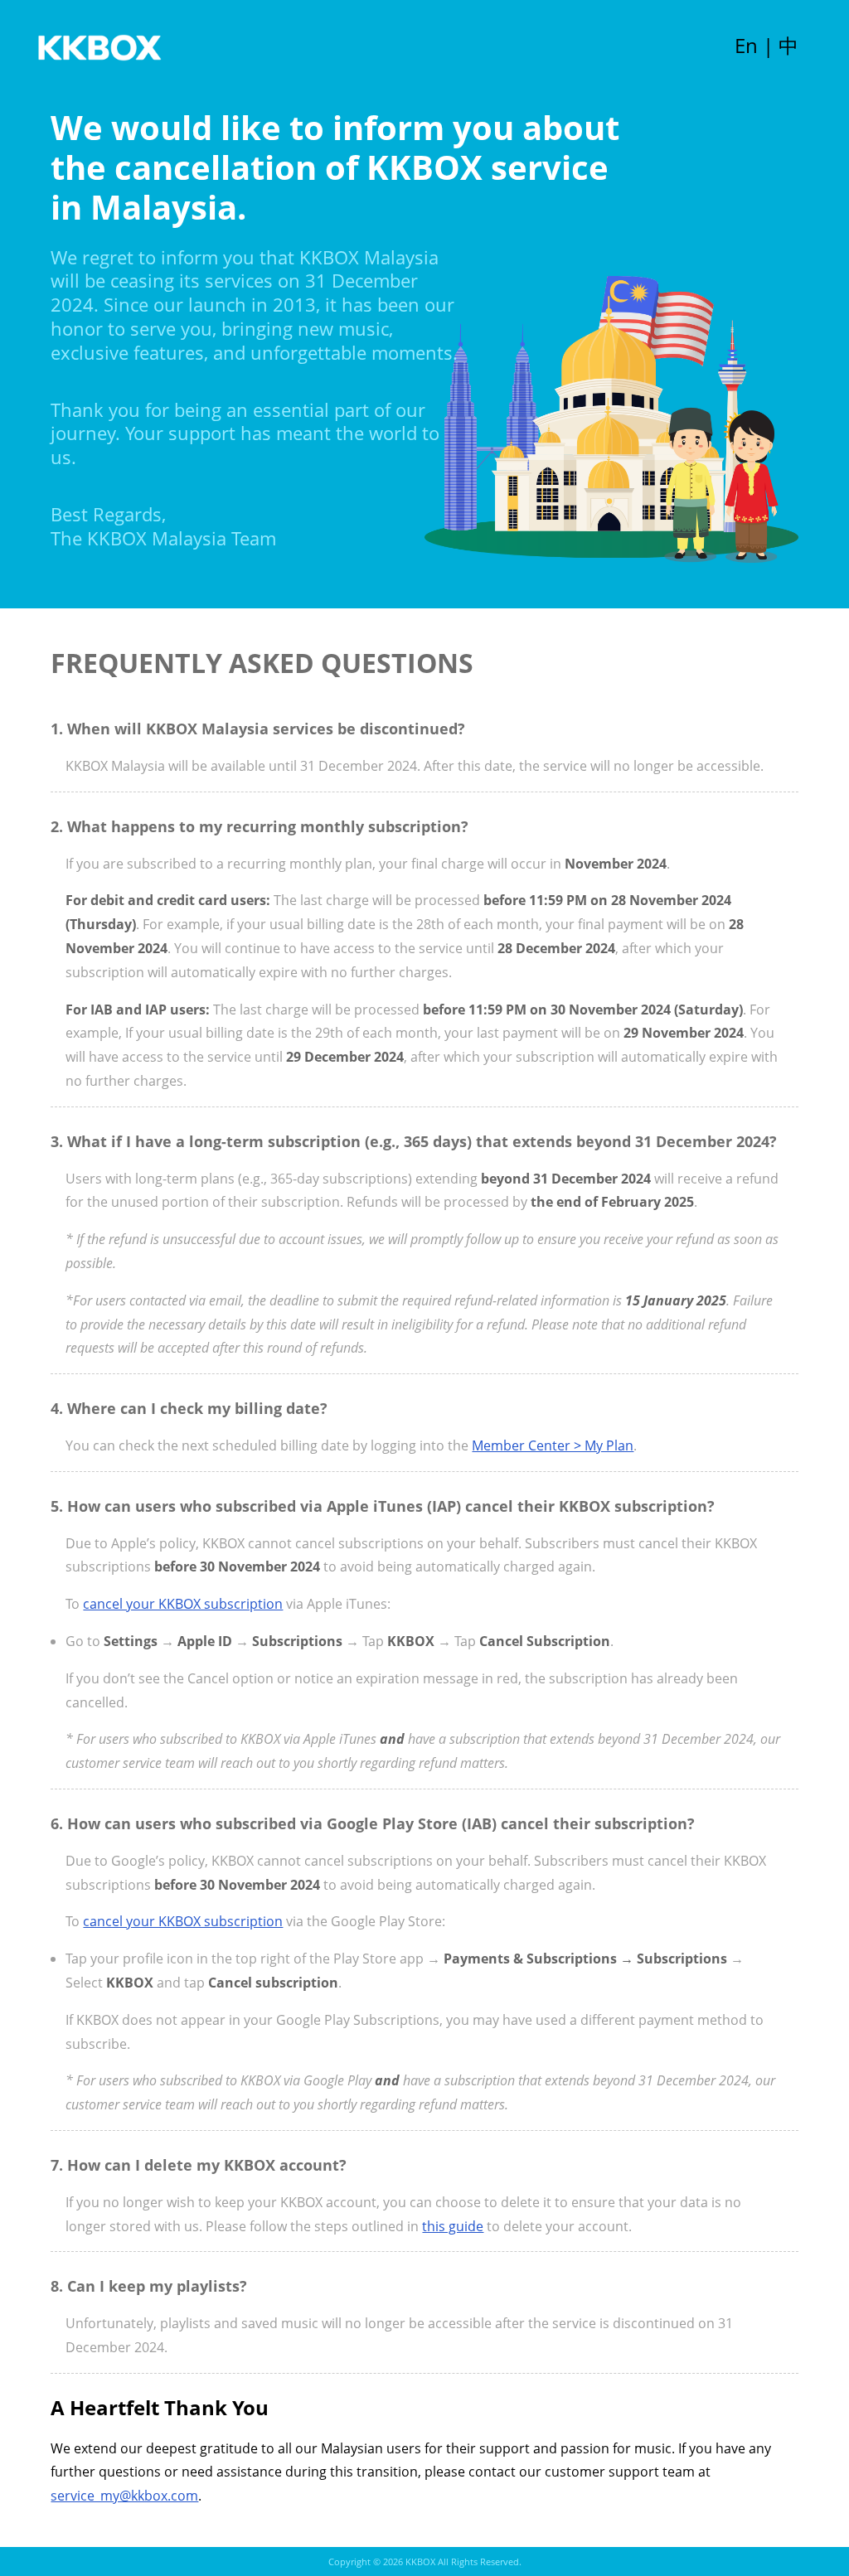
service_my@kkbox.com (124, 2496)
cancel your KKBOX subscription (183, 1604)
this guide (453, 2226)
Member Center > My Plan (553, 1445)
